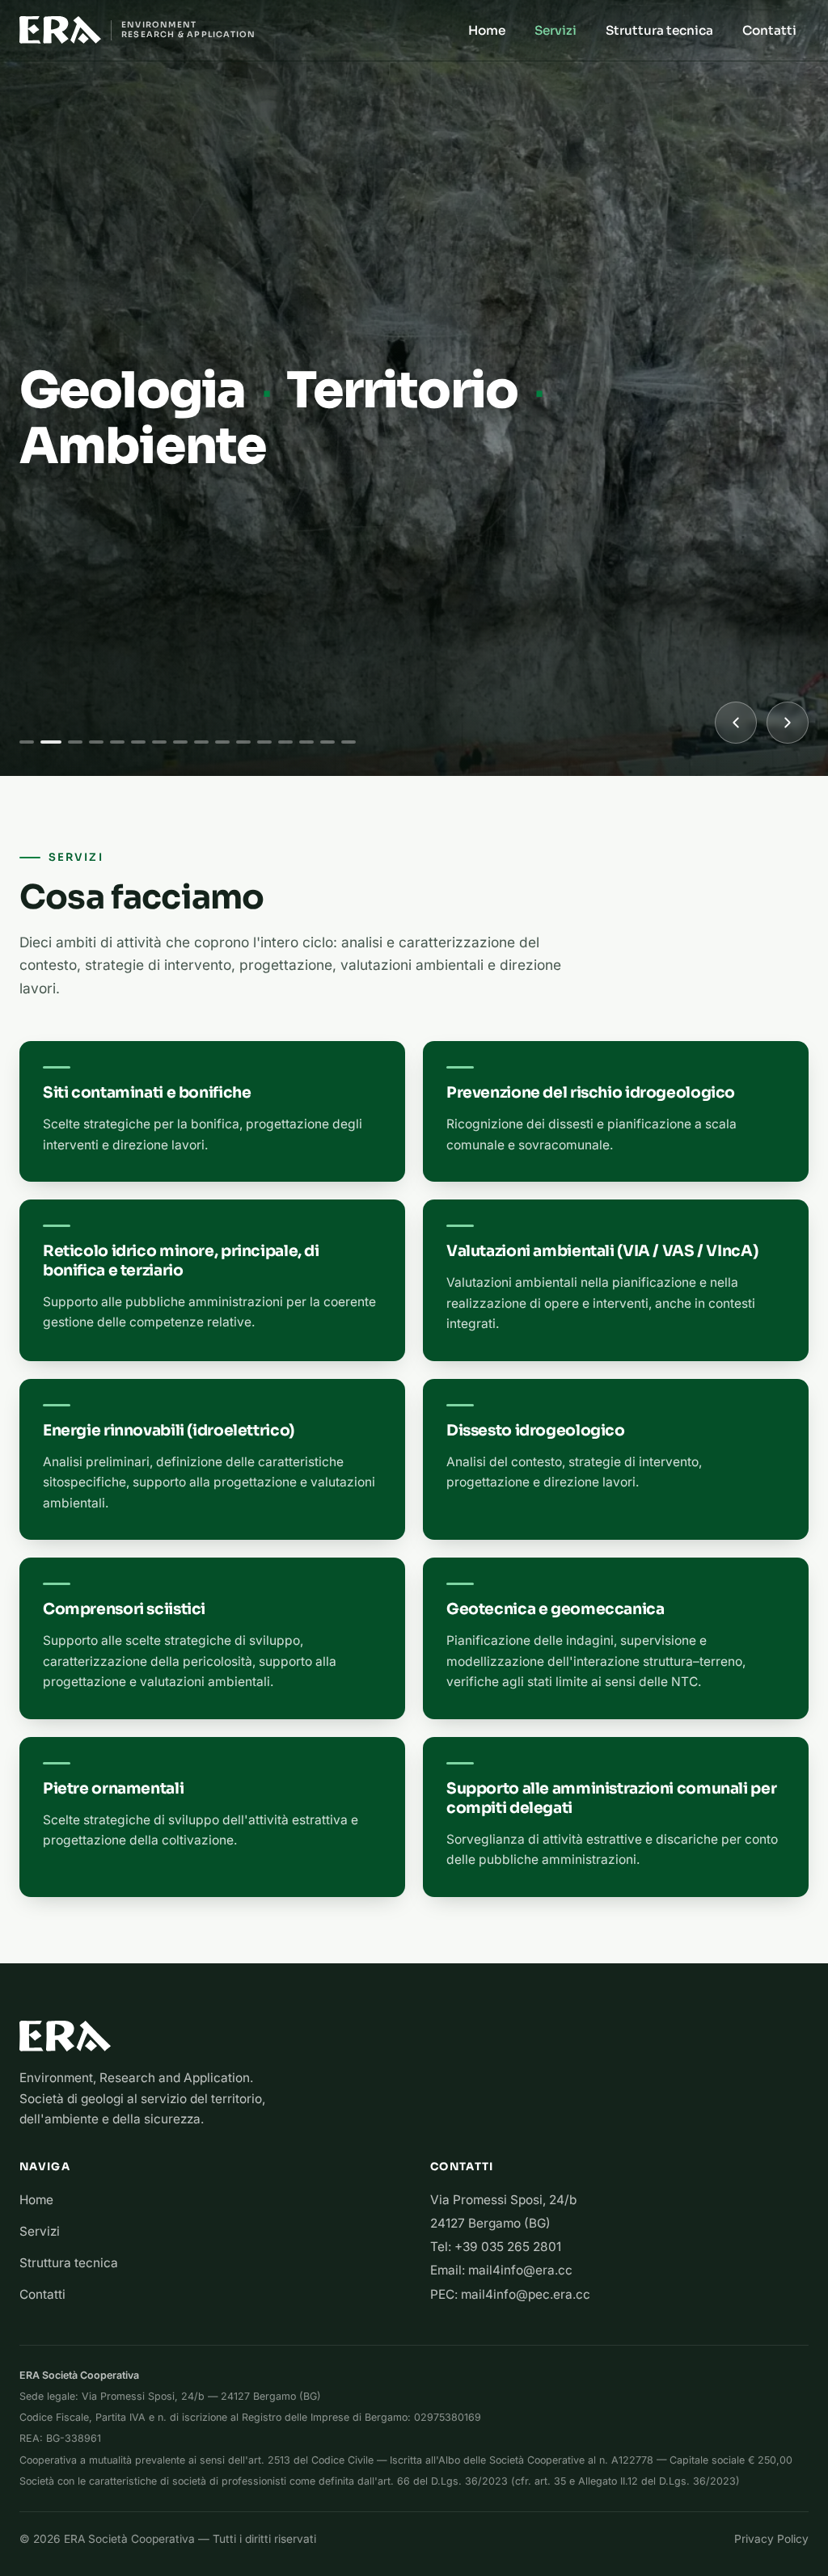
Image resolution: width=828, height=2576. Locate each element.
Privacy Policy (771, 2539)
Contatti (769, 30)
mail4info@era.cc (520, 2270)
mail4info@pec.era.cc (526, 2294)
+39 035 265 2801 (508, 2247)
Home (487, 30)
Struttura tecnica (659, 30)
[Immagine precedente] (736, 723)
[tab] (27, 742)
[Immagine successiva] (788, 723)
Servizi (556, 30)
